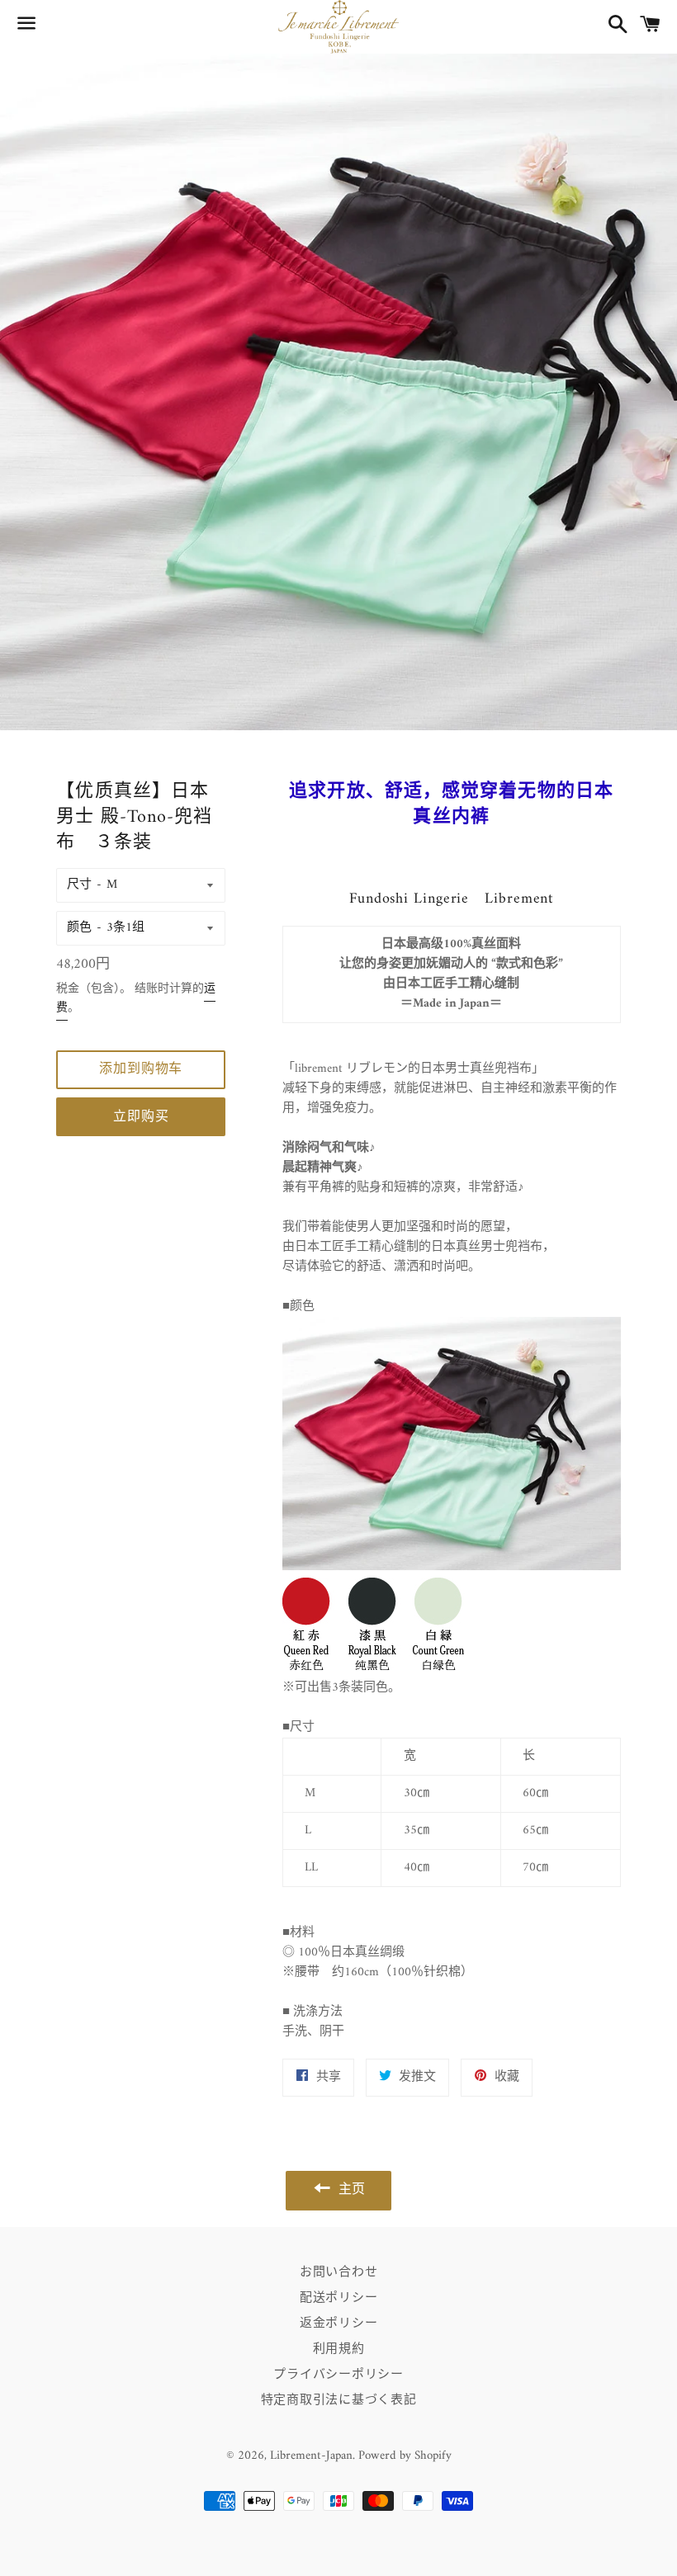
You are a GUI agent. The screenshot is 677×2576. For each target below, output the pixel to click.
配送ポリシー (339, 2298)
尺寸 (79, 885)
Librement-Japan (311, 2456)
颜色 (79, 928)
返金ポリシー (339, 2324)
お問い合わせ (339, 2273)
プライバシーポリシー (338, 2375)
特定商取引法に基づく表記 (339, 2401)
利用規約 (339, 2350)
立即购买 (141, 1117)
